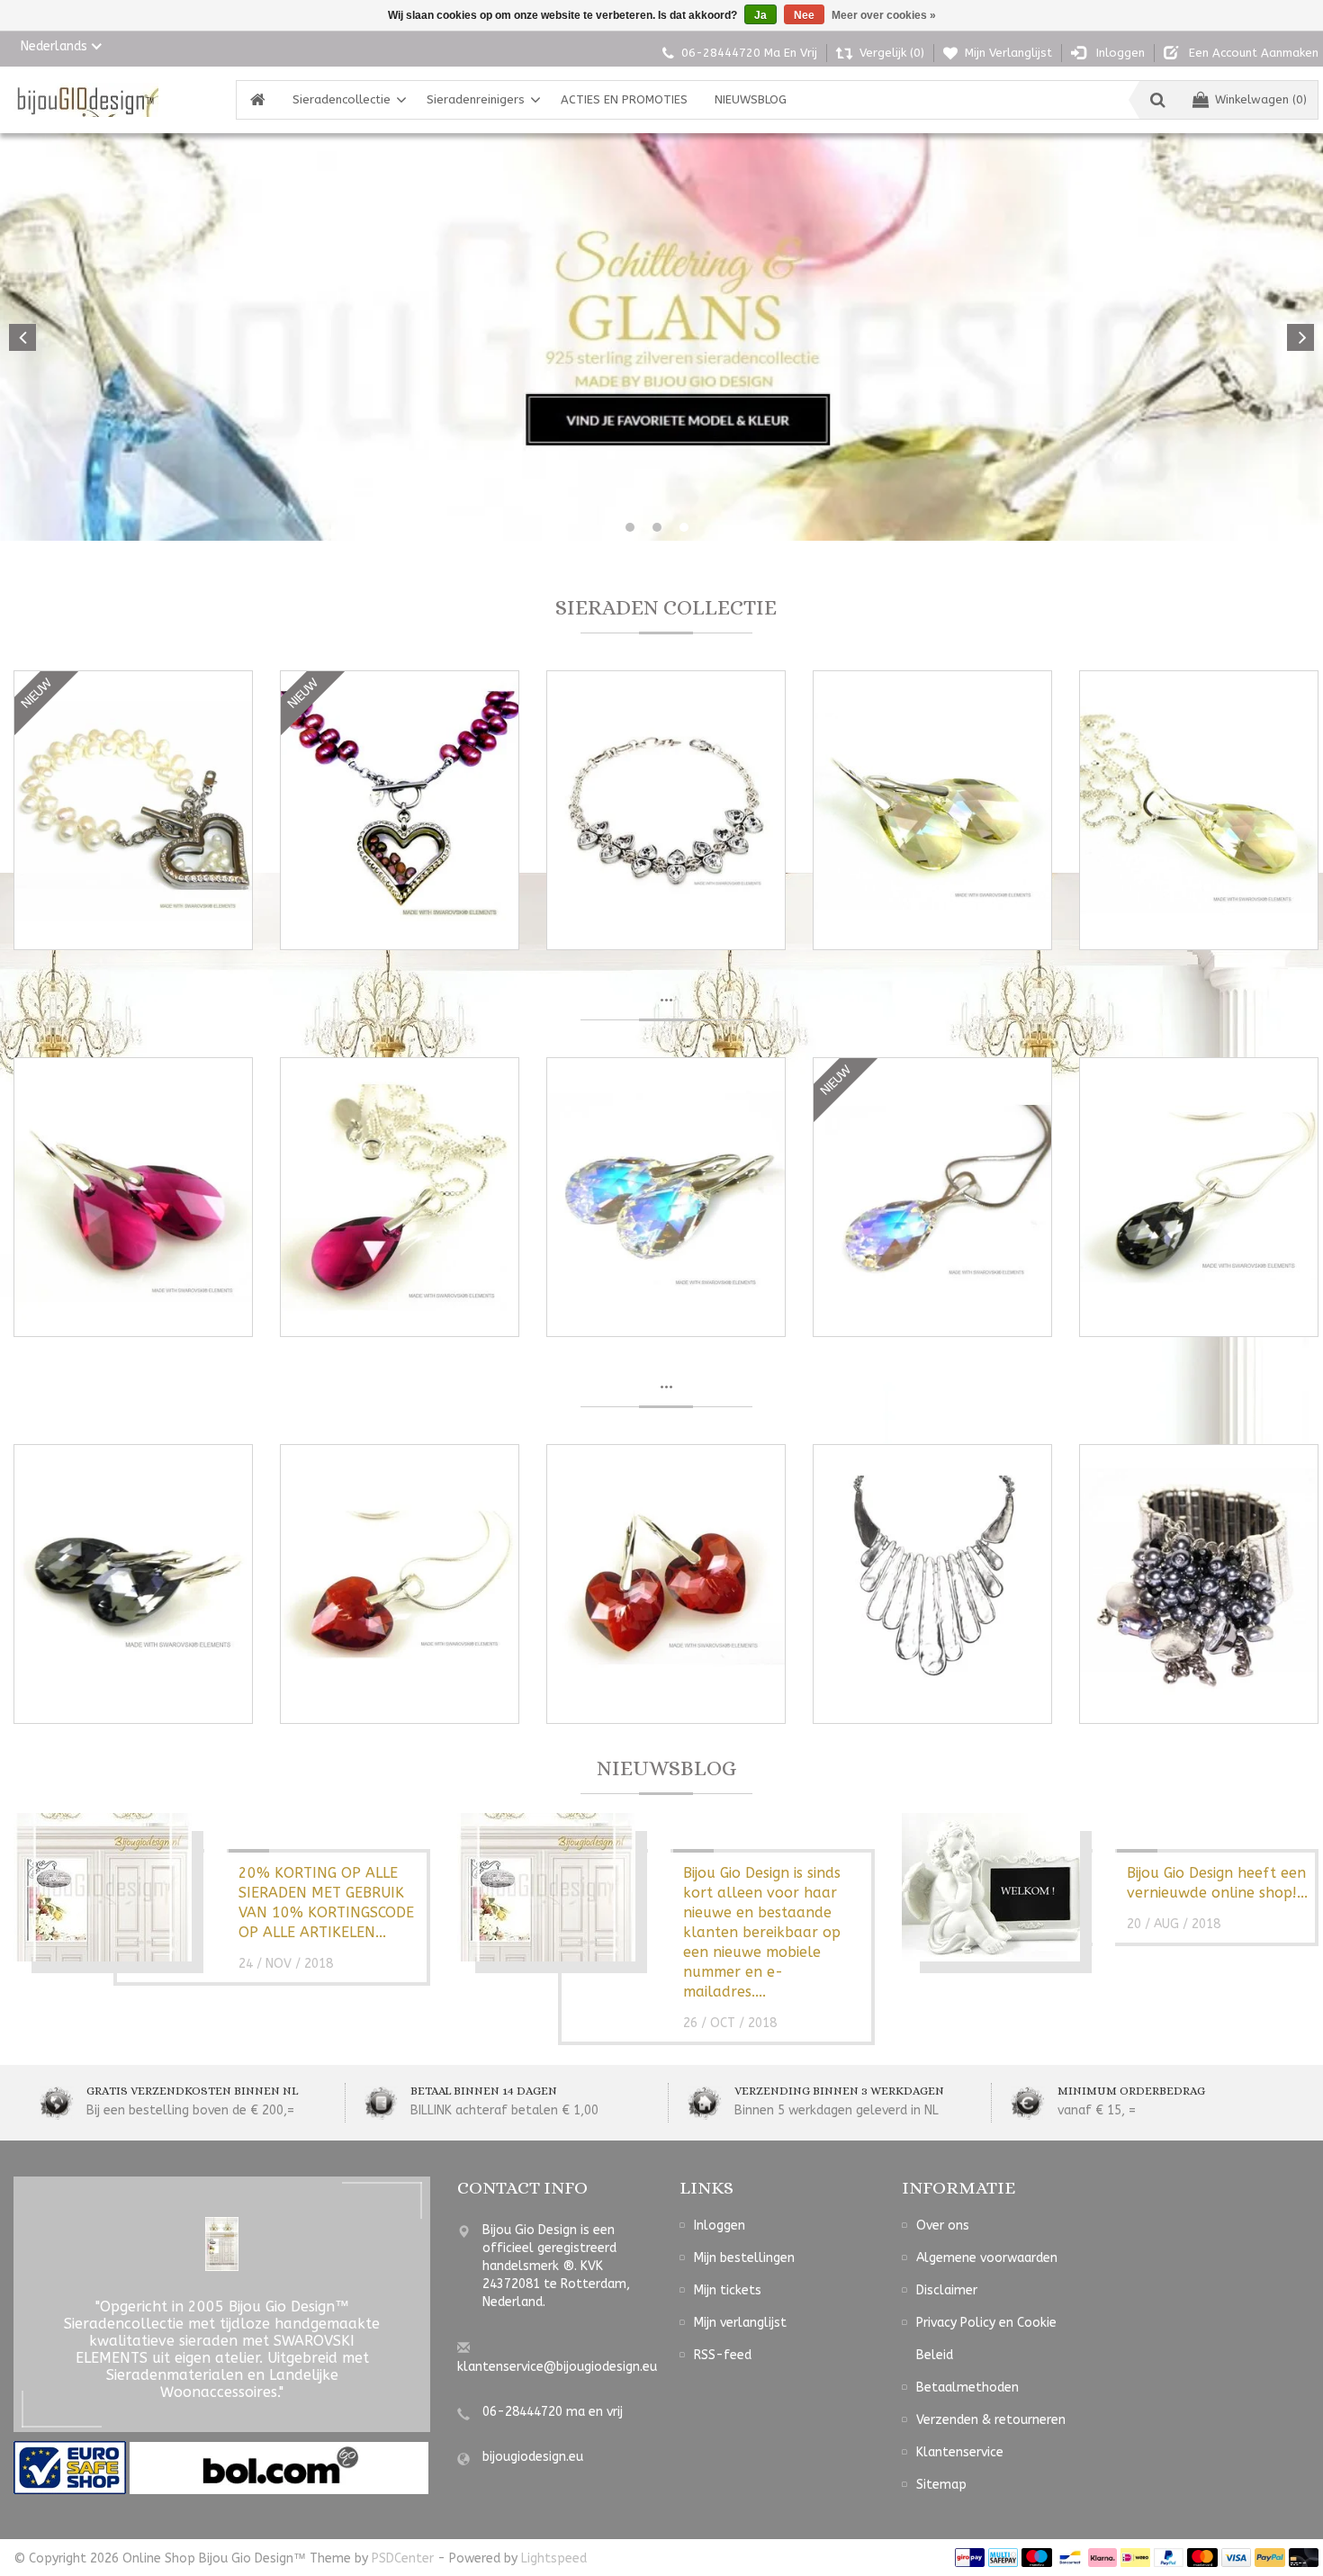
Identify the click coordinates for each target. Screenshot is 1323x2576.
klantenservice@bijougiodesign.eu (557, 2367)
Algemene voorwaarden (987, 2258)
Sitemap (941, 2485)
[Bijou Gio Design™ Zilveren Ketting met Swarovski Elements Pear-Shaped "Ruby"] (400, 1197)
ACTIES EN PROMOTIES (624, 99)
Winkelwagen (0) (1261, 99)
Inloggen (720, 2226)
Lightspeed (554, 2558)
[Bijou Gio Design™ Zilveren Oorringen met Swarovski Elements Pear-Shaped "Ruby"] (133, 1197)
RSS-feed (723, 2355)
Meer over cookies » (884, 15)
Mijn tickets (728, 2290)
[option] (661, 337)
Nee (804, 15)
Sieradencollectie (342, 99)
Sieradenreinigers (476, 99)
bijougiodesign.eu (533, 2457)
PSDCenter (403, 2558)
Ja (760, 15)
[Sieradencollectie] (86, 100)
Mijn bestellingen (744, 2258)
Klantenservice (960, 2452)
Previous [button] (22, 337)
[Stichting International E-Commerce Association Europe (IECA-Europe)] (72, 2468)
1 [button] (630, 527)
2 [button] (657, 527)
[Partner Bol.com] (279, 2468)
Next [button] (1300, 337)
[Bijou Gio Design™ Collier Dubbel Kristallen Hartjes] (666, 810)
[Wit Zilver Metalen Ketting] (932, 1584)
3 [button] (684, 527)
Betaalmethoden (967, 2388)
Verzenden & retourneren (991, 2420)
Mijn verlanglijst (740, 2323)
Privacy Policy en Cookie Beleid (986, 2339)
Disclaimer (947, 2290)
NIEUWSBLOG (751, 99)
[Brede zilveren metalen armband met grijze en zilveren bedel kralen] (1199, 1584)
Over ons (943, 2226)
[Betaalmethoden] (970, 2558)
